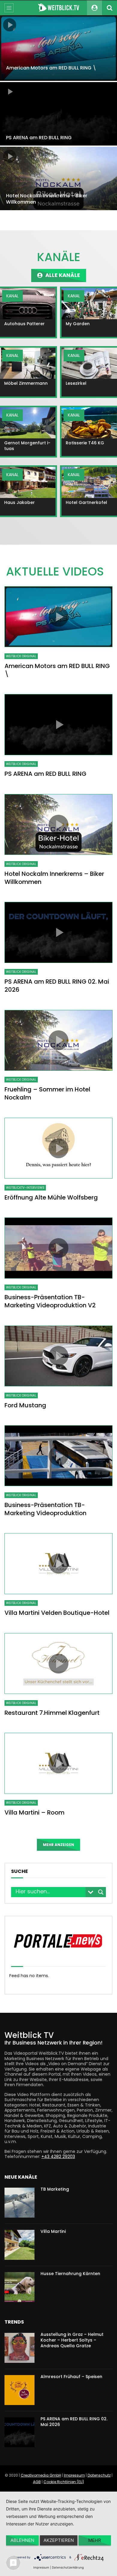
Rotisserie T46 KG (85, 443)
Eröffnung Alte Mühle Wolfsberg (51, 1197)
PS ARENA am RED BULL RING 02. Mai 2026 (57, 986)
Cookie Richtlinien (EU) (64, 2482)
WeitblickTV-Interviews (25, 1188)
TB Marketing (55, 2189)
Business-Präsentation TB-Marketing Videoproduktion (45, 1509)
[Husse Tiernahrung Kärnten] (19, 2287)
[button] (59, 275)
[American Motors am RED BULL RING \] (58, 48)
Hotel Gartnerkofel (86, 502)
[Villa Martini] (19, 2245)
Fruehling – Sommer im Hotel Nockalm (47, 1093)
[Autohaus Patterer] (28, 304)
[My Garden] (89, 304)
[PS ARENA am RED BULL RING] (58, 114)
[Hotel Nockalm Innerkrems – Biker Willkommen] (58, 178)
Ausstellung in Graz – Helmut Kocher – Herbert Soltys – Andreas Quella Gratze (72, 2340)
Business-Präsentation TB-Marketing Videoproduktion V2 (50, 1301)
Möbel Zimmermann (26, 383)
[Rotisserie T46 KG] (89, 423)
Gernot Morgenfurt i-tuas (27, 446)
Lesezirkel (76, 383)
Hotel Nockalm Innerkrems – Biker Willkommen (47, 199)
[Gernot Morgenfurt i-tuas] (28, 423)
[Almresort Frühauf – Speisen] (19, 2390)
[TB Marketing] (19, 2203)
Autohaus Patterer (24, 324)
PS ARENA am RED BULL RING (39, 138)
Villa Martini (53, 2231)
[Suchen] (109, 8)
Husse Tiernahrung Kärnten (70, 2274)
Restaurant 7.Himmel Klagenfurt (52, 1713)
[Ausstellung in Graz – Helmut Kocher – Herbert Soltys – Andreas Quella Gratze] (19, 2348)
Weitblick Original (21, 656)
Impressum (74, 2475)
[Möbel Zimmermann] (28, 363)
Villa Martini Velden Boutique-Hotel (57, 1613)
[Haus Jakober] (28, 482)
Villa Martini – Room (34, 1812)
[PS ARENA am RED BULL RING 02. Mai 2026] (19, 2432)
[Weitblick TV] (58, 8)
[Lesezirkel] (89, 363)
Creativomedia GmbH (41, 2475)
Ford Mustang (25, 1405)
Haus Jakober (19, 502)
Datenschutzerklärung (68, 2567)
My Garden (78, 324)
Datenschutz (99, 2475)
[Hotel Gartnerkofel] (89, 482)
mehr (95, 2540)
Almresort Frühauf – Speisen (71, 2377)
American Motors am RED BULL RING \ (51, 68)
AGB (37, 2482)
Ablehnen (22, 2540)
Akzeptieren (59, 2540)
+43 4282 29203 (58, 2156)
